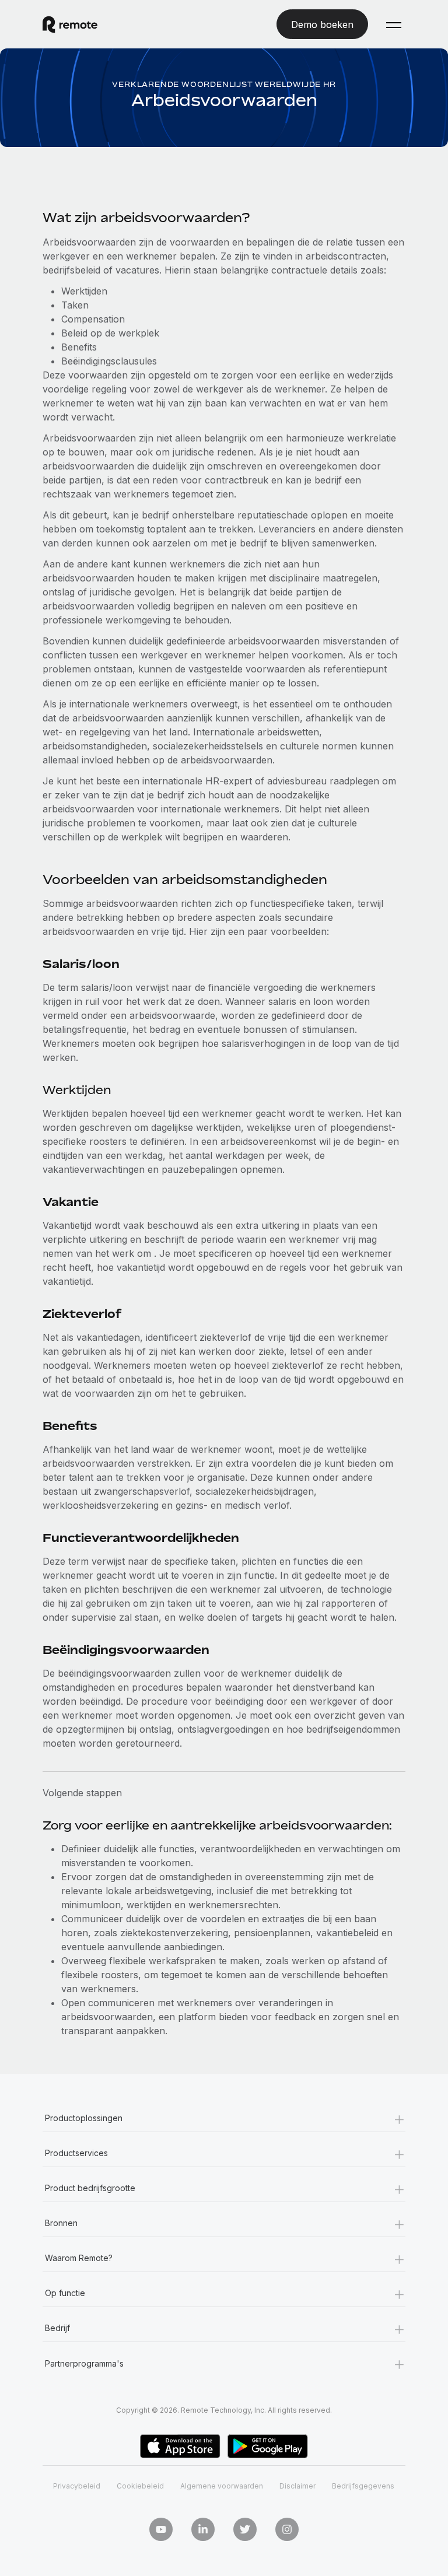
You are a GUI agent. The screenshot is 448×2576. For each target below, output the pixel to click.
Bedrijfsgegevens (363, 2486)
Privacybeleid (77, 2486)
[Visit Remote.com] (70, 24)
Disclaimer (297, 2486)
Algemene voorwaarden (222, 2486)
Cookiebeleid (140, 2486)
